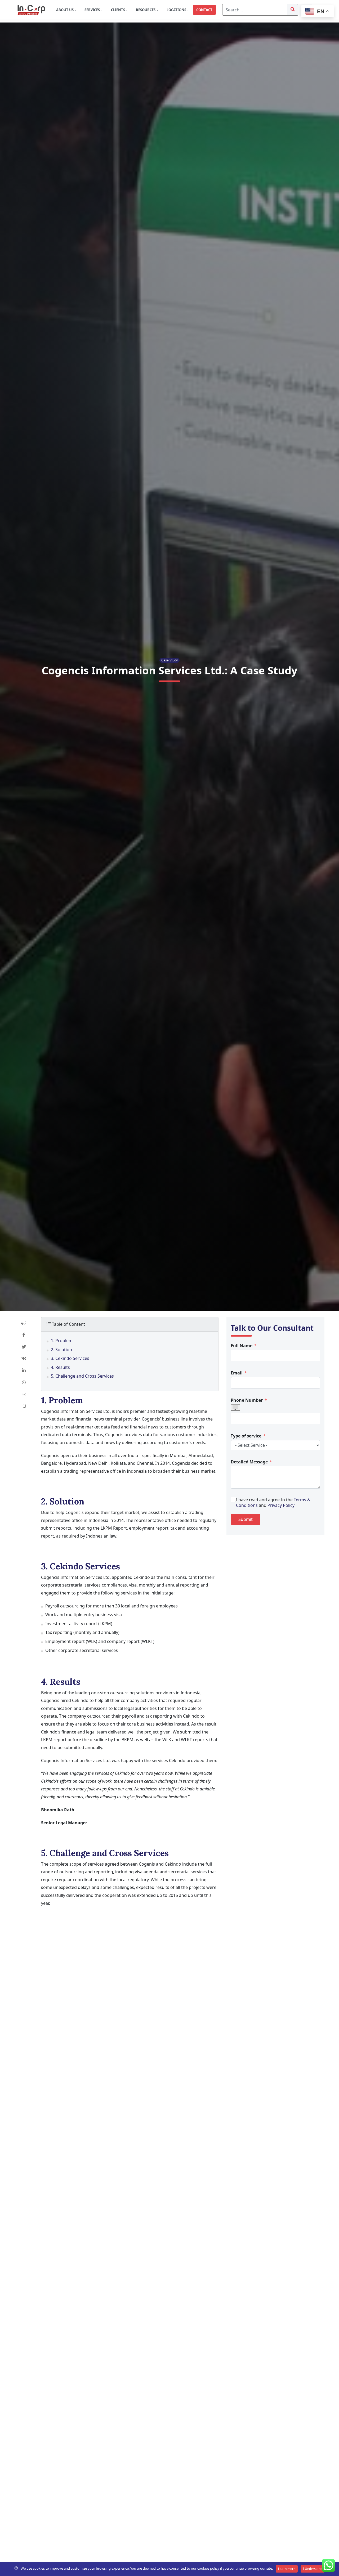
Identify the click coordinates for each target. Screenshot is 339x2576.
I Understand (313, 2569)
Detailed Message (249, 1462)
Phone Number (247, 1400)
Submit (246, 1519)
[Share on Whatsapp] (24, 1383)
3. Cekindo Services (70, 1358)
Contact (204, 10)
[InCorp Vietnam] (31, 10)
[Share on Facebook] (24, 1335)
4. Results (60, 1367)
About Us (65, 10)
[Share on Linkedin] (24, 1371)
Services (93, 10)
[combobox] (235, 1407)
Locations (177, 10)
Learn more (287, 2569)
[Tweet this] (24, 1347)
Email (237, 1373)
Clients (118, 10)
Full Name (242, 1345)
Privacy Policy (281, 1505)
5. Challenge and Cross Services (82, 1376)
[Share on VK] (24, 1359)
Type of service (246, 1436)
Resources (146, 10)
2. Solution (61, 1350)
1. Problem (62, 1341)
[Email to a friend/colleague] (24, 1395)
